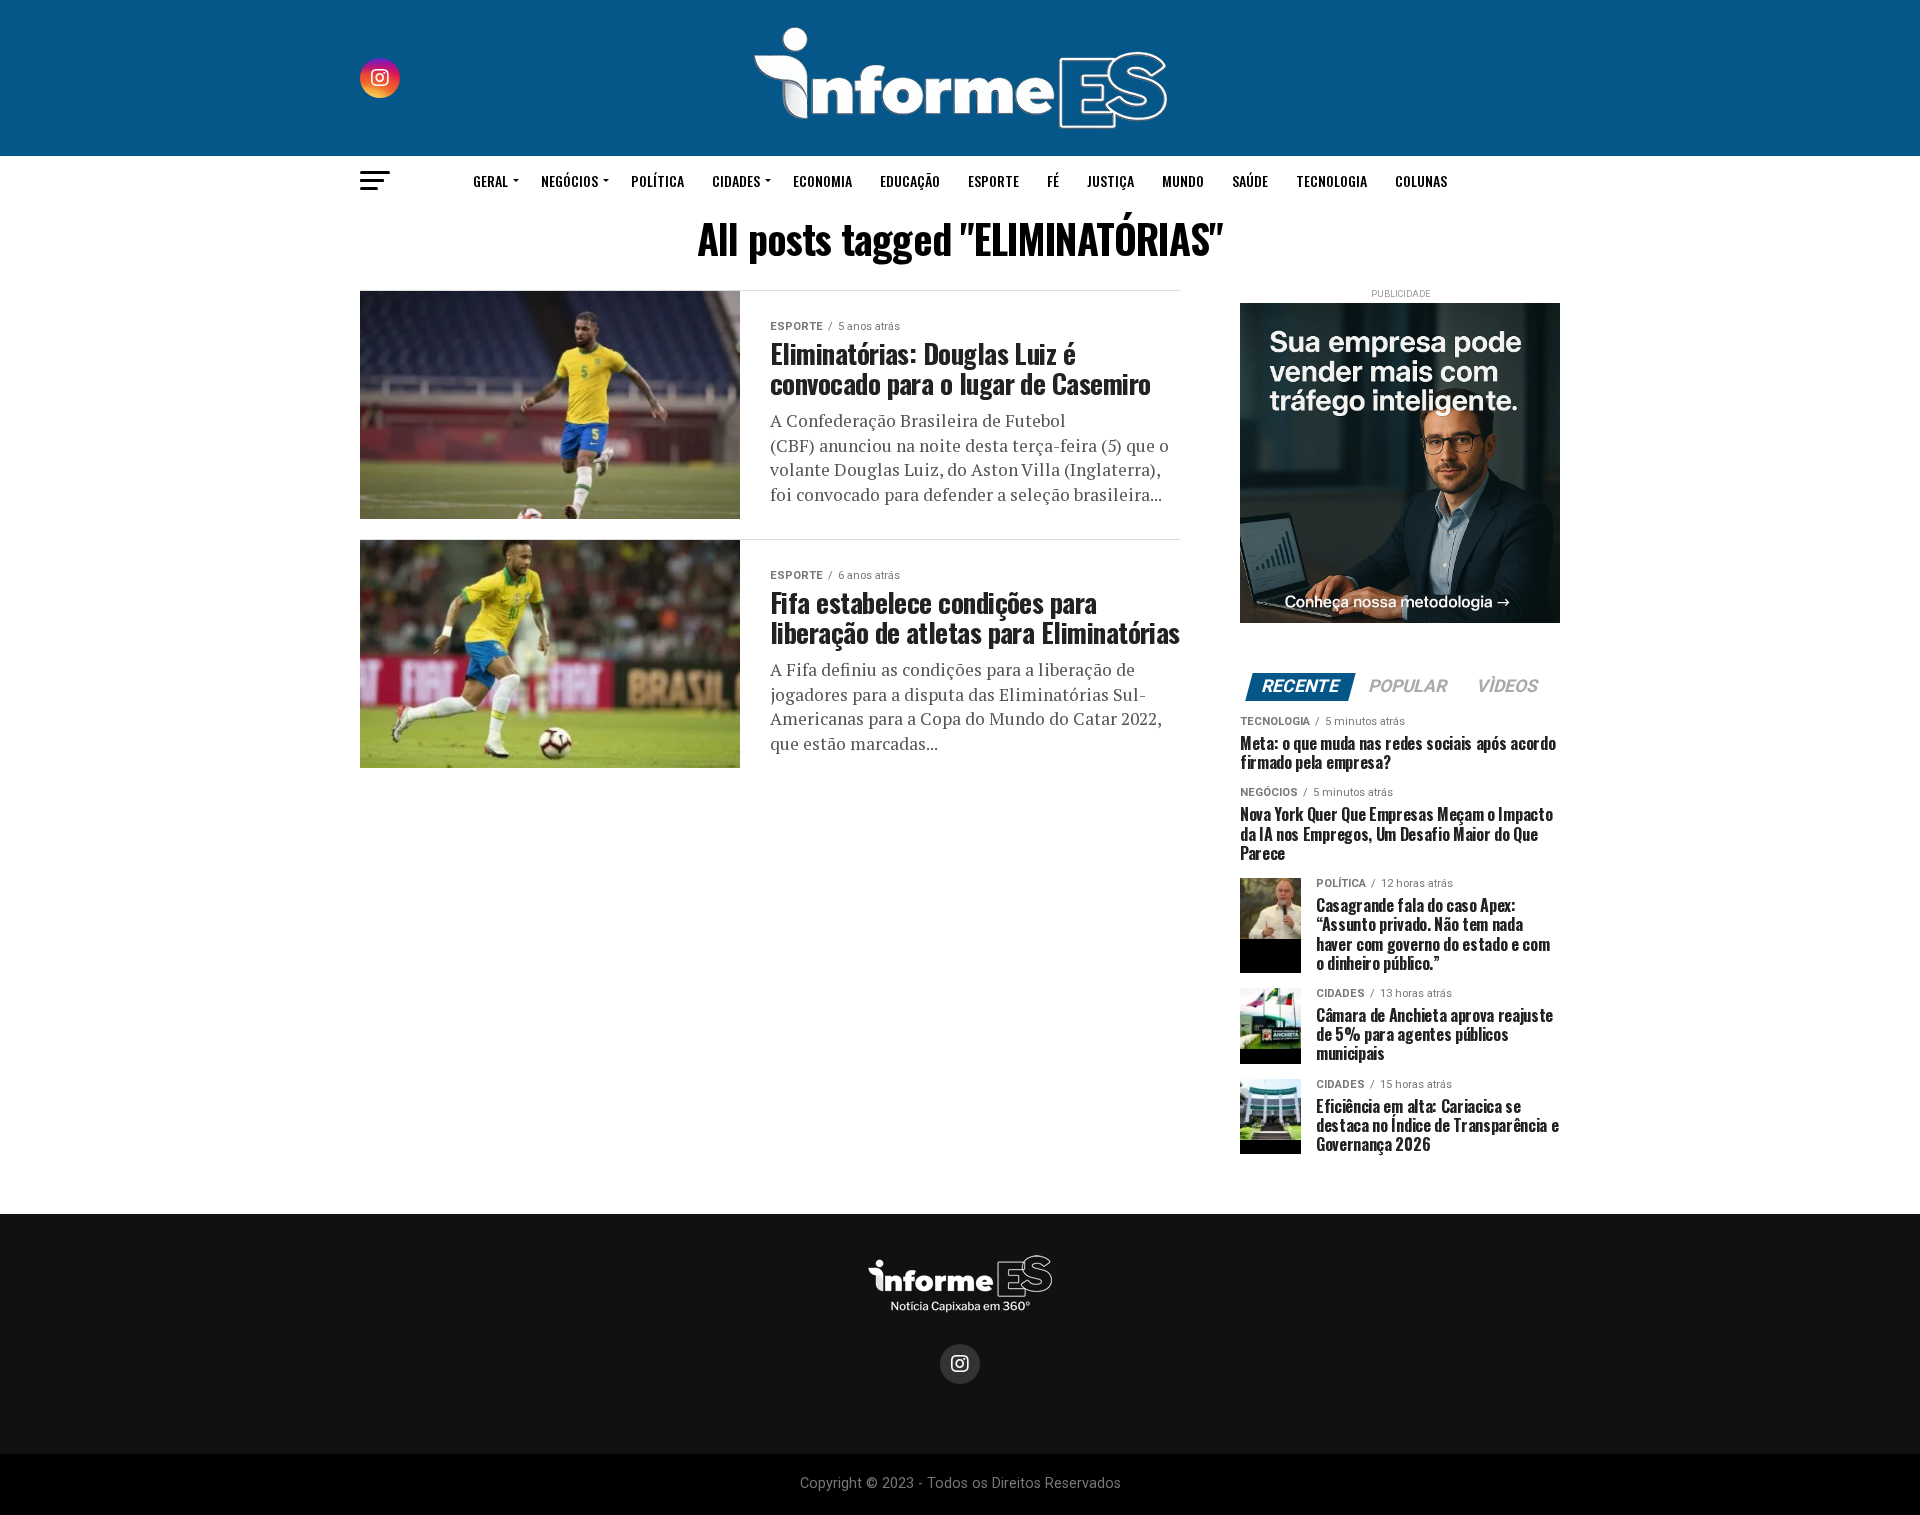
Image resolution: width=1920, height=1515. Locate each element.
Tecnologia (1331, 180)
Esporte (993, 180)
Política (657, 180)
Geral (490, 180)
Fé (1053, 180)
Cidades (736, 180)
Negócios (569, 180)
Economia (822, 180)
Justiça (1110, 180)
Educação (910, 180)
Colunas (1421, 180)
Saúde (1250, 180)
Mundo (1183, 180)
